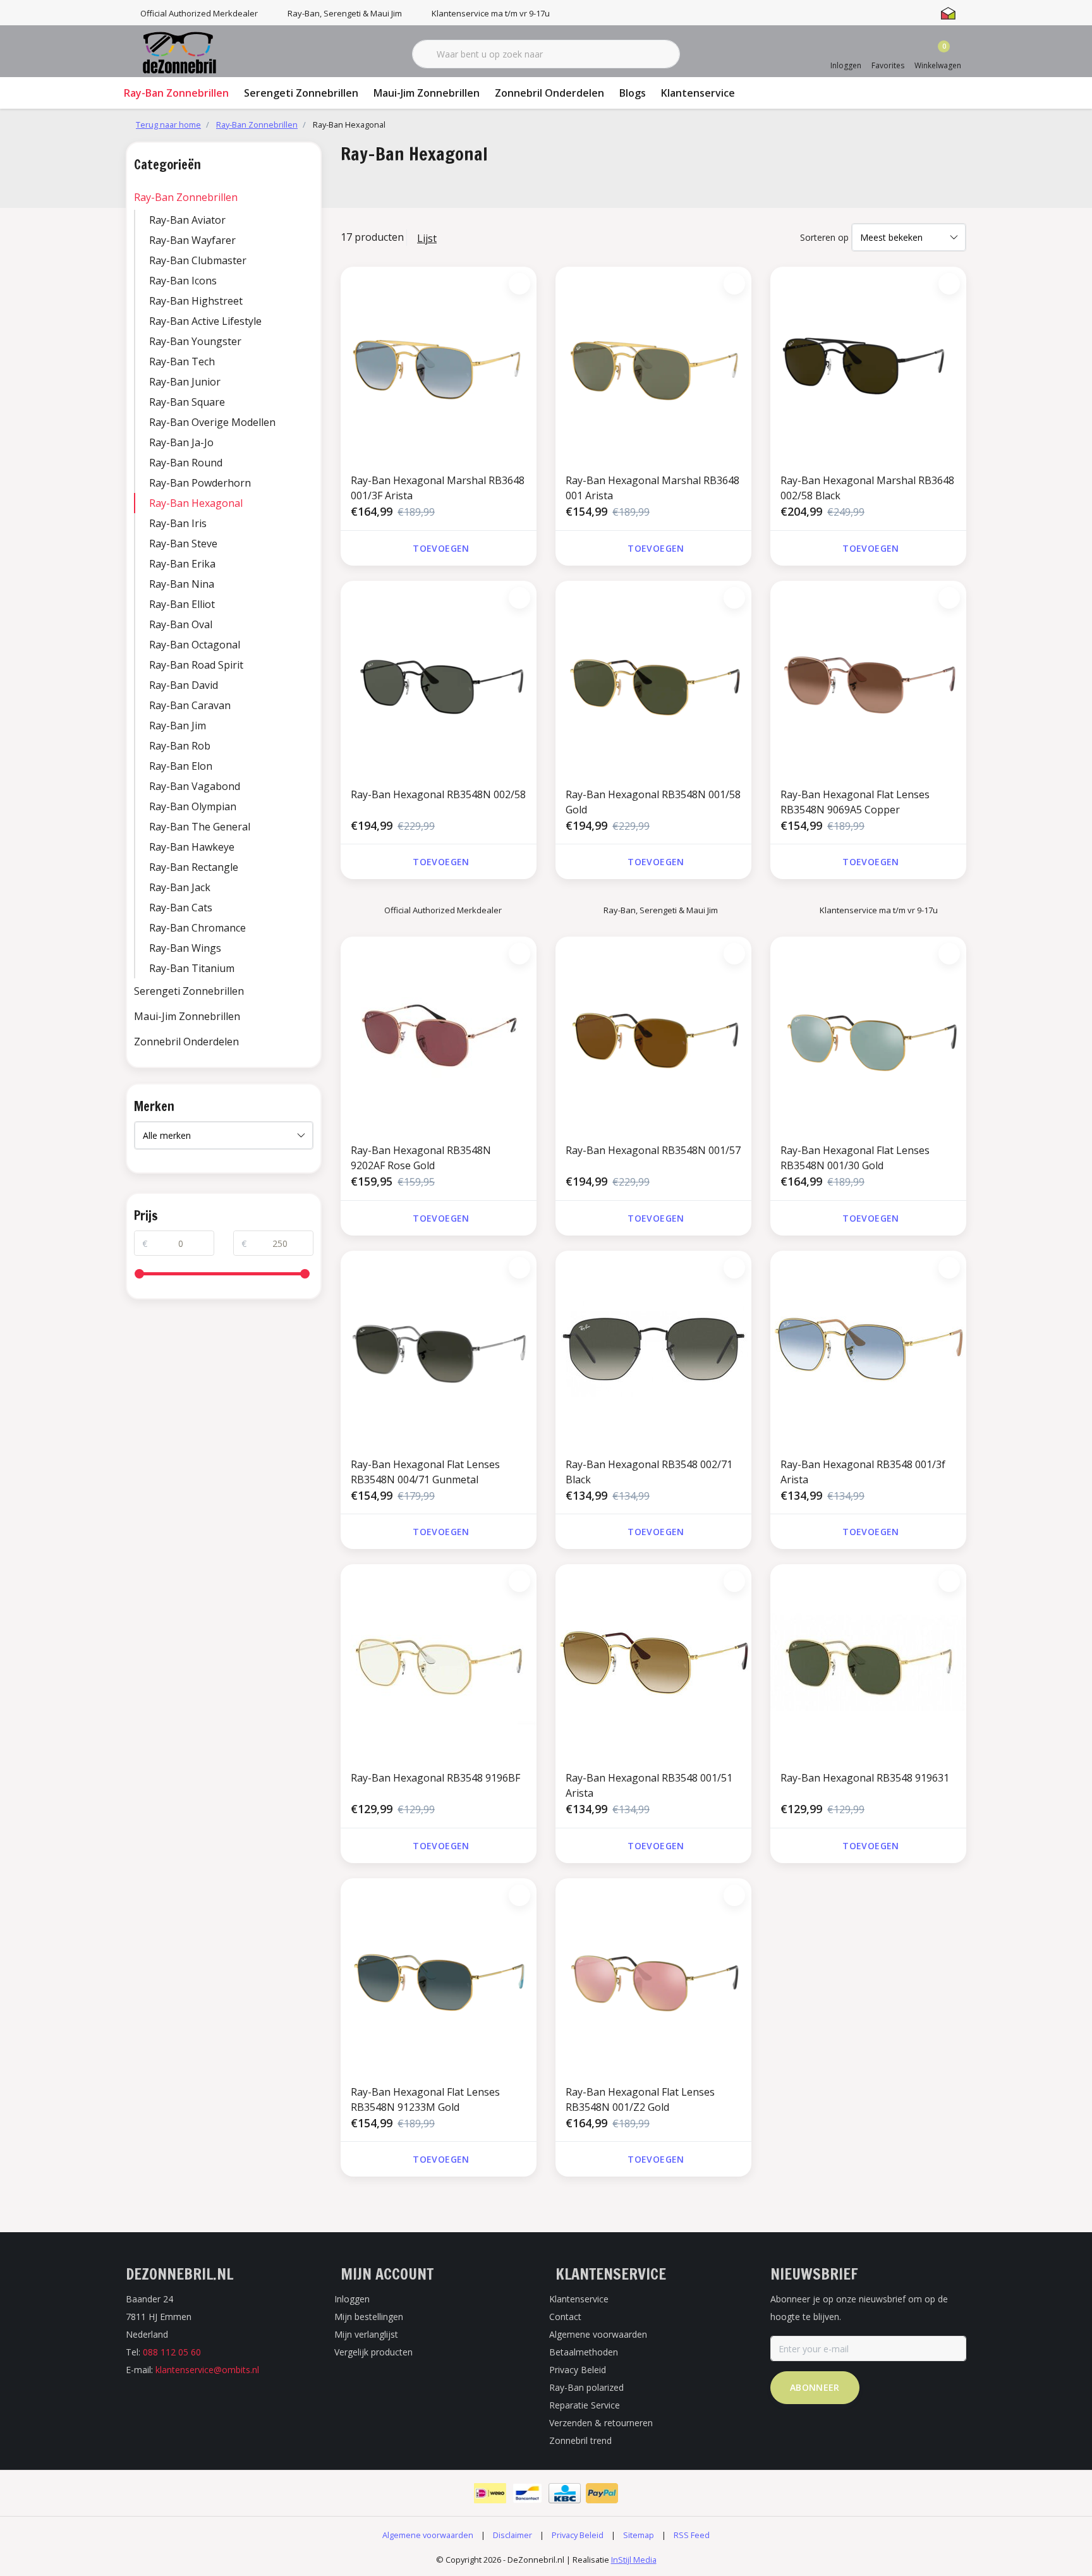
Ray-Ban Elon (181, 766)
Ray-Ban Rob (180, 746)
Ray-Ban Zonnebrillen (176, 93)
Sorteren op (824, 237)
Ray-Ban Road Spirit (196, 665)
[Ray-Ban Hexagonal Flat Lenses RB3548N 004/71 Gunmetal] (439, 1349)
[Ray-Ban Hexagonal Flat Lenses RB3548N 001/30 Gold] (868, 1035)
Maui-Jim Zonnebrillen (427, 93)
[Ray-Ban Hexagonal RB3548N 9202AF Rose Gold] (439, 1035)
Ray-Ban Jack (180, 887)
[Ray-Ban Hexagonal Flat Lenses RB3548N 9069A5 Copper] (868, 679)
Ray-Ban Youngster (195, 341)
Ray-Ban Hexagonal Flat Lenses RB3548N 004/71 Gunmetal (425, 1472)
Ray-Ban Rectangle (194, 867)
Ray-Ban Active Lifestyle (205, 321)
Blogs (633, 93)
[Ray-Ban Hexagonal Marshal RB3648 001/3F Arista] (439, 365)
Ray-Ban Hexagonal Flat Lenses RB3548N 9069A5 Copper (855, 802)
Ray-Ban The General (200, 827)
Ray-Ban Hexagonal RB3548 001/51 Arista (649, 1785)
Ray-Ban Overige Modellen (212, 422)
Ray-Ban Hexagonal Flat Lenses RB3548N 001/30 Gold (855, 1158)
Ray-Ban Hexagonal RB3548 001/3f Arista (863, 1472)
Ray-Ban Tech (182, 361)
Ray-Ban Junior (185, 382)
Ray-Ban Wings (185, 948)
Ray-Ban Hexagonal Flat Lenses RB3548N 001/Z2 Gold (640, 2099)
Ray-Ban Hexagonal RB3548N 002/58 (438, 794)
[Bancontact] (527, 2493)
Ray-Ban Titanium (192, 968)
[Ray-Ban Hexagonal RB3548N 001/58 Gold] (653, 679)
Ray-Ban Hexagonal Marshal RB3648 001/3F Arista (438, 488)
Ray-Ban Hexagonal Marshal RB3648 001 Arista (652, 488)
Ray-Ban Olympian (193, 806)
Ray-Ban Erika (182, 564)
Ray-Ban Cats (181, 908)
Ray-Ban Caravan (190, 705)
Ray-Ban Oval (181, 624)
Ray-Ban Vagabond (195, 786)
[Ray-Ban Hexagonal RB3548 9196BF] (439, 1662)
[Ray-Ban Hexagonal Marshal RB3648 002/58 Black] (868, 365)
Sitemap (639, 2535)
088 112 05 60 (172, 2352)
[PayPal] (602, 2493)
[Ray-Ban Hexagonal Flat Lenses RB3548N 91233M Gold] (439, 1976)
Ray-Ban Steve (183, 544)
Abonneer (815, 2387)
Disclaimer (513, 2535)
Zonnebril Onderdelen (549, 93)
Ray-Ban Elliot (182, 604)
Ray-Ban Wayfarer (192, 240)
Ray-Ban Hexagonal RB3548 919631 (865, 1778)
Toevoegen (441, 548)
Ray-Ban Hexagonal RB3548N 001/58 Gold (653, 802)
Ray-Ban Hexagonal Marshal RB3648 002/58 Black (867, 488)
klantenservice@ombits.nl (207, 2370)
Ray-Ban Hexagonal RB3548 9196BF (435, 1778)
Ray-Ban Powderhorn (200, 483)
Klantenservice (698, 93)
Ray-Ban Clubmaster (198, 260)
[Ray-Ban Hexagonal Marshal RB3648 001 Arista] (653, 365)
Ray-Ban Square (187, 402)
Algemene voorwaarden (428, 2535)
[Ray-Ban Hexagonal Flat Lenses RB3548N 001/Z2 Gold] (653, 1976)
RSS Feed (692, 2535)
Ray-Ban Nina (182, 584)
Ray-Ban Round (186, 463)
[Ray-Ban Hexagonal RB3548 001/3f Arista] (868, 1349)
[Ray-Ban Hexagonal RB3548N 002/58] (439, 679)
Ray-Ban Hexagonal (196, 503)
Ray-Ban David (184, 685)
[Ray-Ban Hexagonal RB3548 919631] (868, 1662)
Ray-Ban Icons (183, 281)
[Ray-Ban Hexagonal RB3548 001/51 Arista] (653, 1662)
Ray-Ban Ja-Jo (181, 442)
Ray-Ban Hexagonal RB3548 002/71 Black (649, 1472)
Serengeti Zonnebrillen (301, 93)
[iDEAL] (490, 2493)
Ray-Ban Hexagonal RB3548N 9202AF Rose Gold (421, 1158)
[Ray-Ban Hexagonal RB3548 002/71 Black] (653, 1349)
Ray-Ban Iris (178, 523)
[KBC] (565, 2493)
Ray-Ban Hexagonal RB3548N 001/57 (653, 1150)
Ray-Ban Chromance (197, 928)
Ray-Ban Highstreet (196, 301)
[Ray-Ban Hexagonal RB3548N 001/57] (653, 1035)
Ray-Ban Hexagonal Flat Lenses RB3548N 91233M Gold (425, 2099)
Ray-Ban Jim (178, 726)
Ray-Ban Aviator (187, 220)
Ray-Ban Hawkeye (192, 847)
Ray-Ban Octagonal (195, 645)
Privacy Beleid (578, 2535)
